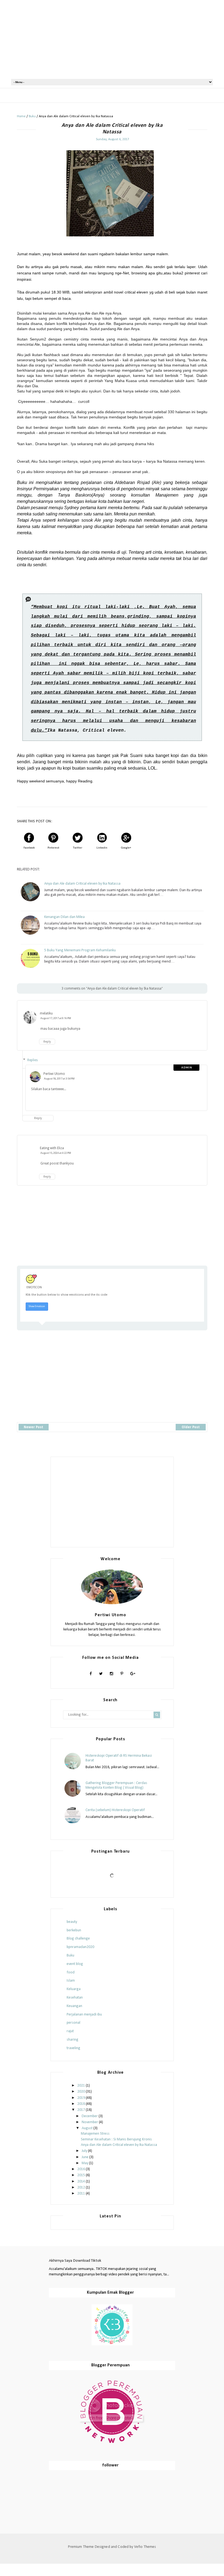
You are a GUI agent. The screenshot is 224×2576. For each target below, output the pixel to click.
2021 (81, 2086)
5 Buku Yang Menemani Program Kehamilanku (80, 950)
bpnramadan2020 (80, 1947)
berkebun (74, 1930)
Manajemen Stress (95, 2134)
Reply (47, 1042)
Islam (71, 1981)
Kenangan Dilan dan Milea (64, 917)
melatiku (46, 1013)
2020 (81, 2092)
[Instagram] (111, 1674)
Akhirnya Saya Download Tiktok (75, 2261)
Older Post (191, 1427)
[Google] (133, 1674)
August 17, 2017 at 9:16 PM (56, 1018)
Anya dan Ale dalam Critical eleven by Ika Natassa (82, 884)
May (85, 2163)
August (87, 2128)
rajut (70, 2031)
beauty (72, 1922)
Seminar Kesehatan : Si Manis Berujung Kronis (116, 2139)
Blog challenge (78, 1939)
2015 (81, 2175)
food (71, 1972)
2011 (81, 2194)
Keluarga (74, 1989)
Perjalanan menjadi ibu (84, 2015)
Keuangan (74, 2006)
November (90, 2122)
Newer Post (33, 1427)
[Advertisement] (112, 39)
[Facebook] (91, 1674)
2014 (81, 2182)
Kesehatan (75, 1998)
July (84, 2151)
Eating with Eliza (52, 1148)
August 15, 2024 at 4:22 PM (56, 1153)
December (90, 2116)
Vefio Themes (145, 2547)
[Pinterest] (122, 1674)
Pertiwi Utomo (54, 1074)
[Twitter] (101, 1674)
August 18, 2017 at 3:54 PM (59, 1079)
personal (73, 2023)
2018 (81, 2104)
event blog (75, 1964)
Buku (70, 1956)
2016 (81, 2169)
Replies (33, 1060)
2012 (81, 2188)
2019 (81, 2098)
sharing (73, 2040)
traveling (73, 2048)
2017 (81, 2110)
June (85, 2157)
